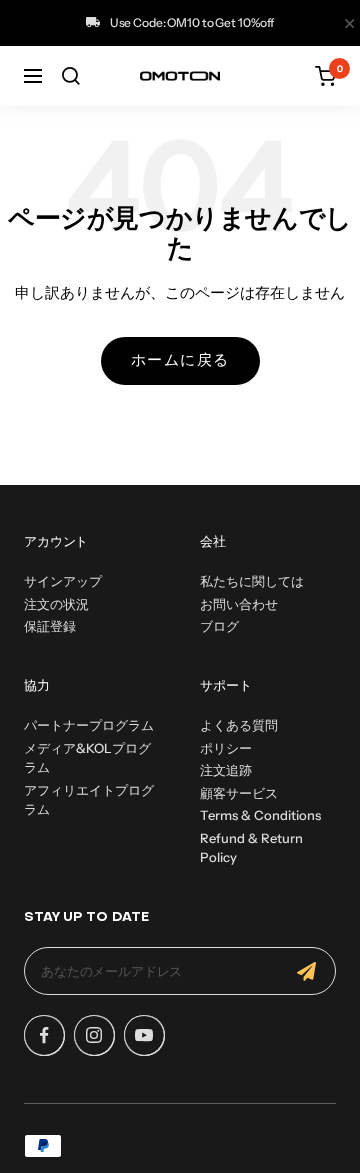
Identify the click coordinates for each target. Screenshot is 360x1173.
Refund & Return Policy (251, 848)
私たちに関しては (252, 581)
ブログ (219, 626)
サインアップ (63, 581)
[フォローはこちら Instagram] (94, 1035)
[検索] (71, 76)
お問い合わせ (239, 604)
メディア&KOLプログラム (87, 758)
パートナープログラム (89, 725)
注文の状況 (56, 604)
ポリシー (226, 748)
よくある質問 (239, 725)
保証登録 (50, 626)
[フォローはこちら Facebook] (44, 1035)
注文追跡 (226, 770)
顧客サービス (239, 793)
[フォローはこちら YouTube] (144, 1035)
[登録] (306, 971)
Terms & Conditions (260, 815)
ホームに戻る (180, 361)
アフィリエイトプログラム (89, 800)
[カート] (325, 76)
